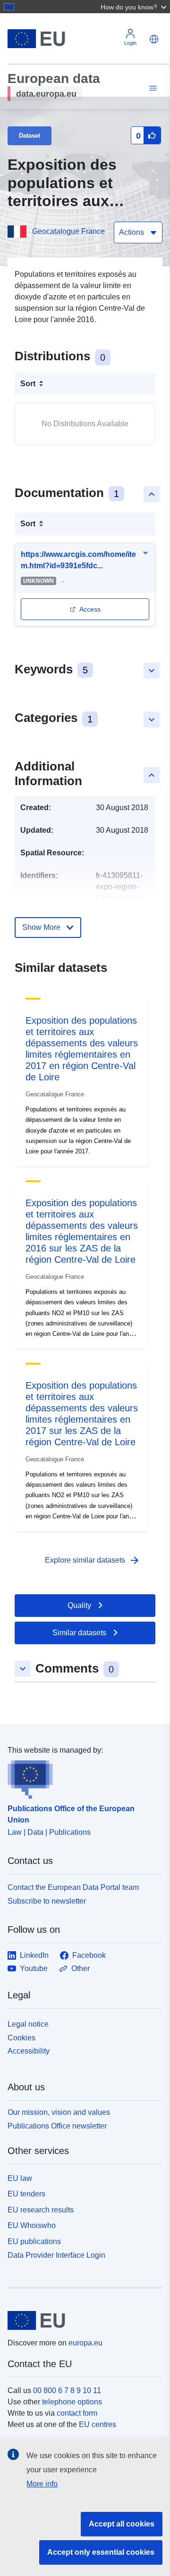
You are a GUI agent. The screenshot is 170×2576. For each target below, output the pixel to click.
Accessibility (29, 2051)
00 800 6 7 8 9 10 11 (67, 2390)
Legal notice (28, 2024)
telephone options (72, 2402)
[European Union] (81, 2320)
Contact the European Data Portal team (73, 1887)
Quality (79, 1605)
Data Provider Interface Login (56, 2255)
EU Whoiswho (32, 2225)
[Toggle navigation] (152, 88)
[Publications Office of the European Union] (81, 1778)
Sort (28, 384)
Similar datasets (79, 1633)
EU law (20, 2178)
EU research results (41, 2210)
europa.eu (85, 2343)
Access (90, 609)
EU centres (98, 2424)
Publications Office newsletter (57, 2126)
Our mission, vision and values (59, 2112)
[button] (135, 7)
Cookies (21, 2038)
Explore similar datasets (93, 1560)
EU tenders (26, 2194)
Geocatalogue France (68, 231)
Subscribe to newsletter (47, 1901)
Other (81, 1968)
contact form (77, 2413)
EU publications (34, 2241)
